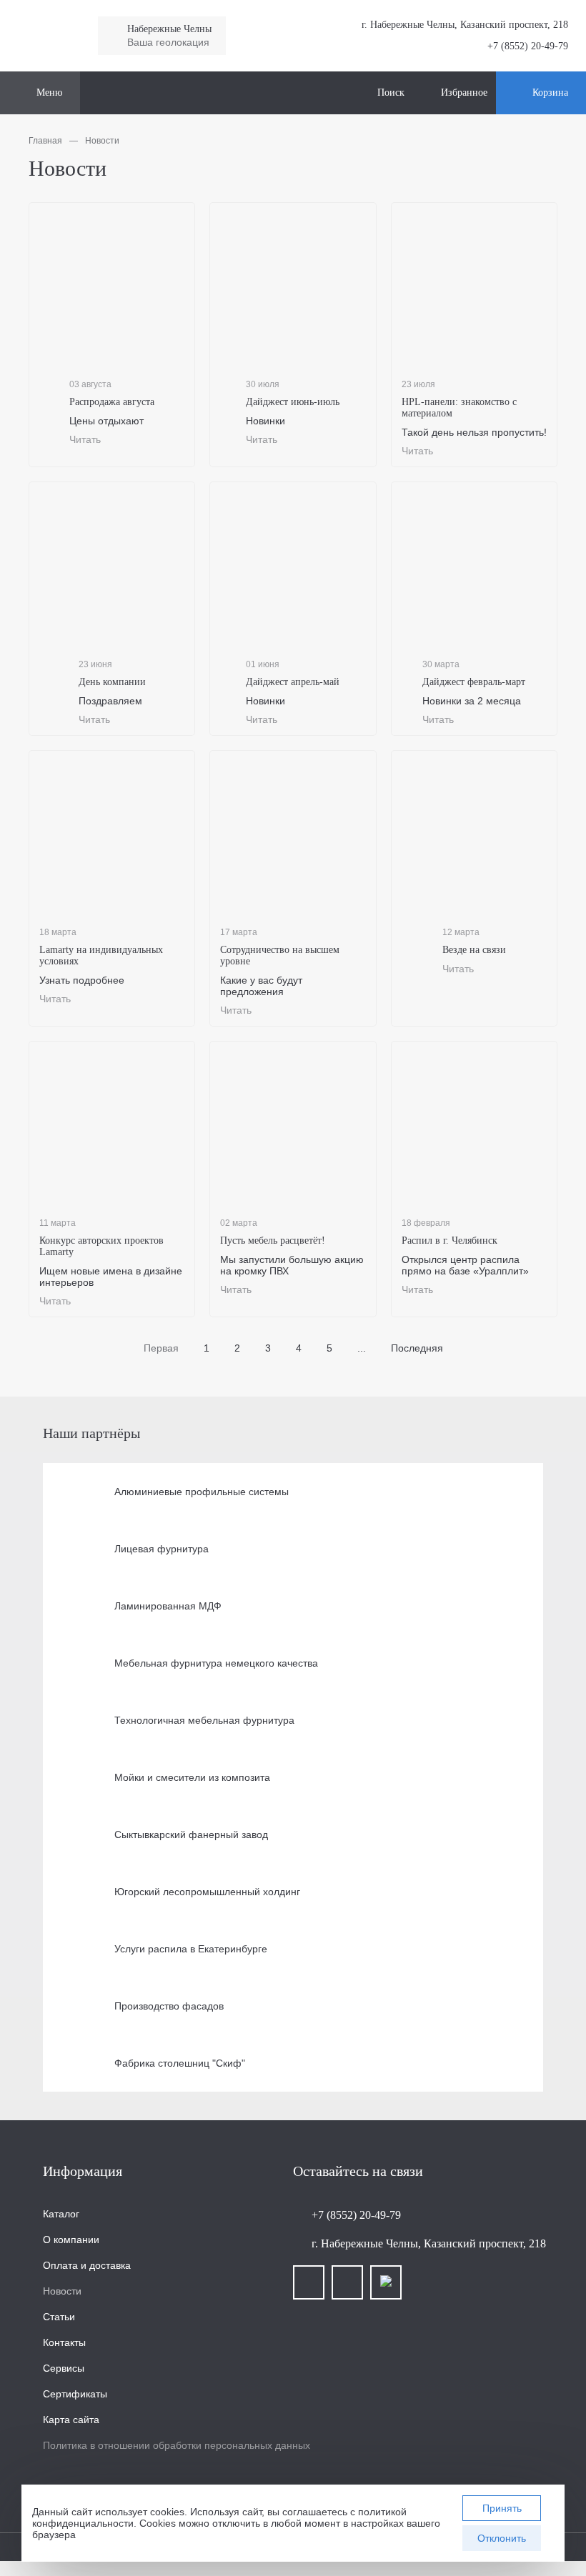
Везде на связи (474, 950)
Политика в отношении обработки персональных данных (177, 2445)
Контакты (64, 2342)
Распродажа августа (112, 402)
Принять (502, 2508)
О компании (71, 2240)
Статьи (59, 2317)
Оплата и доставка (87, 2265)
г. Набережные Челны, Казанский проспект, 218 (429, 2243)
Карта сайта (71, 2420)
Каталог (61, 2214)
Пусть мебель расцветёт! (273, 1240)
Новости (62, 2291)
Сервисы (64, 2368)
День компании (112, 682)
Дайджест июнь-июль (293, 402)
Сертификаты (75, 2394)
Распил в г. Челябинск (450, 1240)
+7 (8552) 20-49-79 (528, 46)
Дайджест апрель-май (293, 682)
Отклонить (502, 2538)
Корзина (550, 93)
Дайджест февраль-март (474, 682)
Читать (85, 439)
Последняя (417, 1348)
